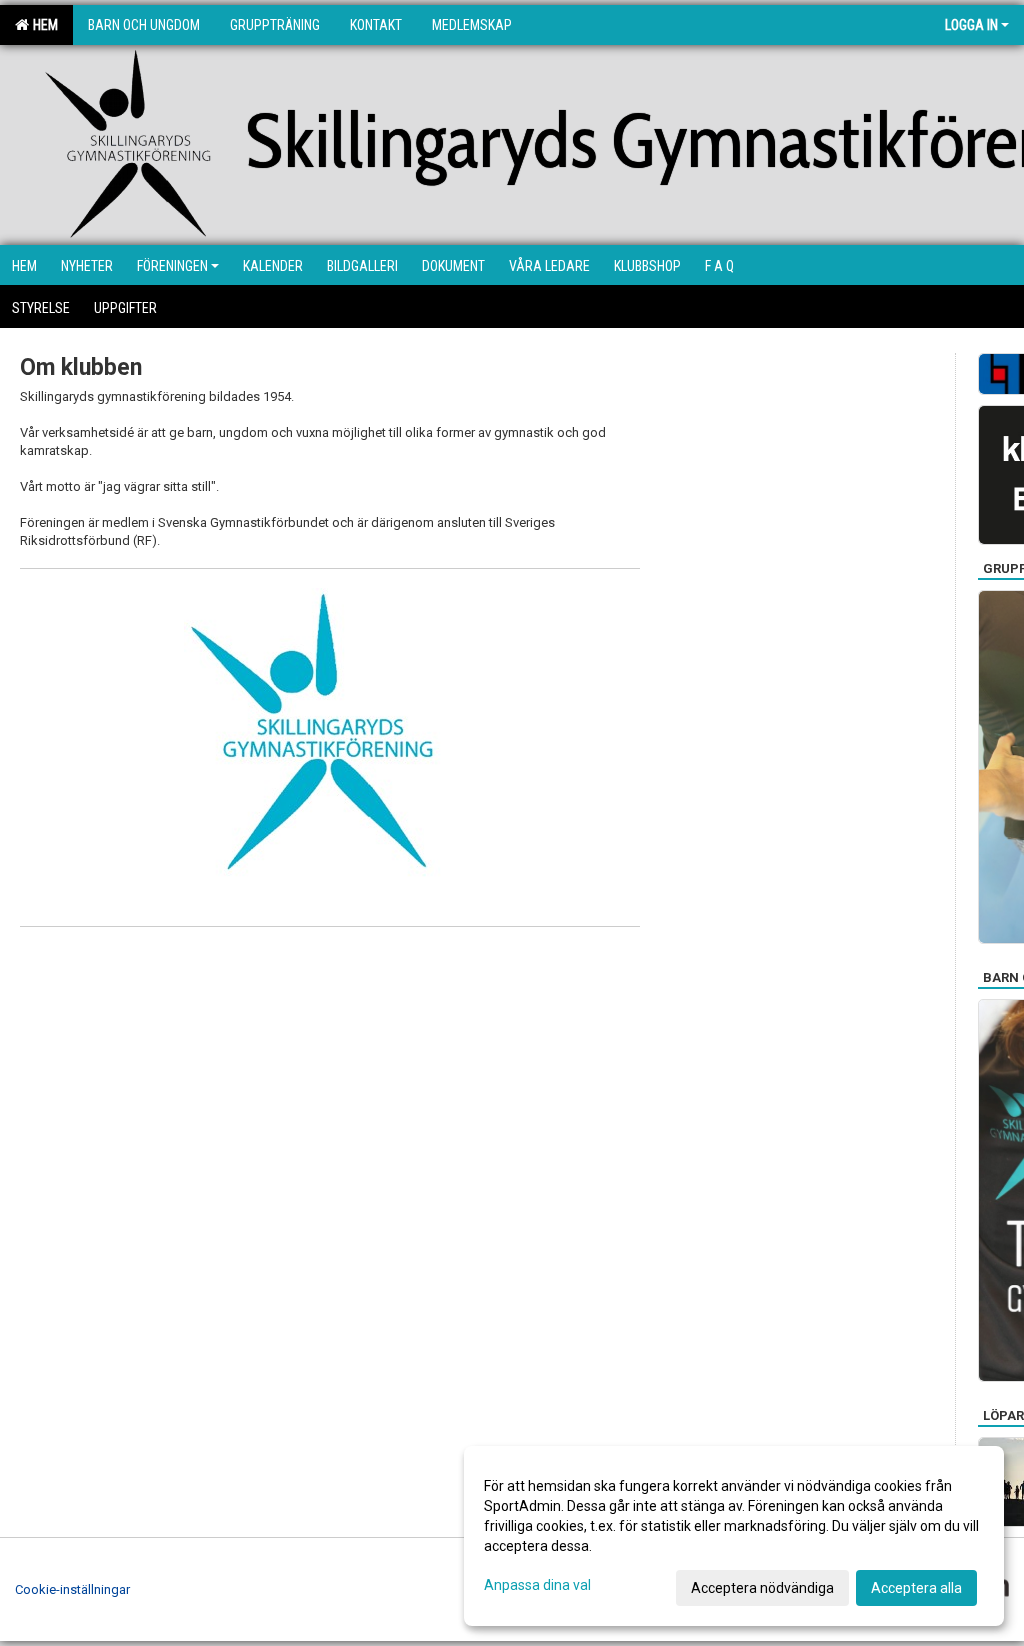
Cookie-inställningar (72, 1589)
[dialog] (734, 1536)
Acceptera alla (916, 1588)
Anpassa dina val (537, 1585)
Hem (42, 25)
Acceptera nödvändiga (762, 1588)
